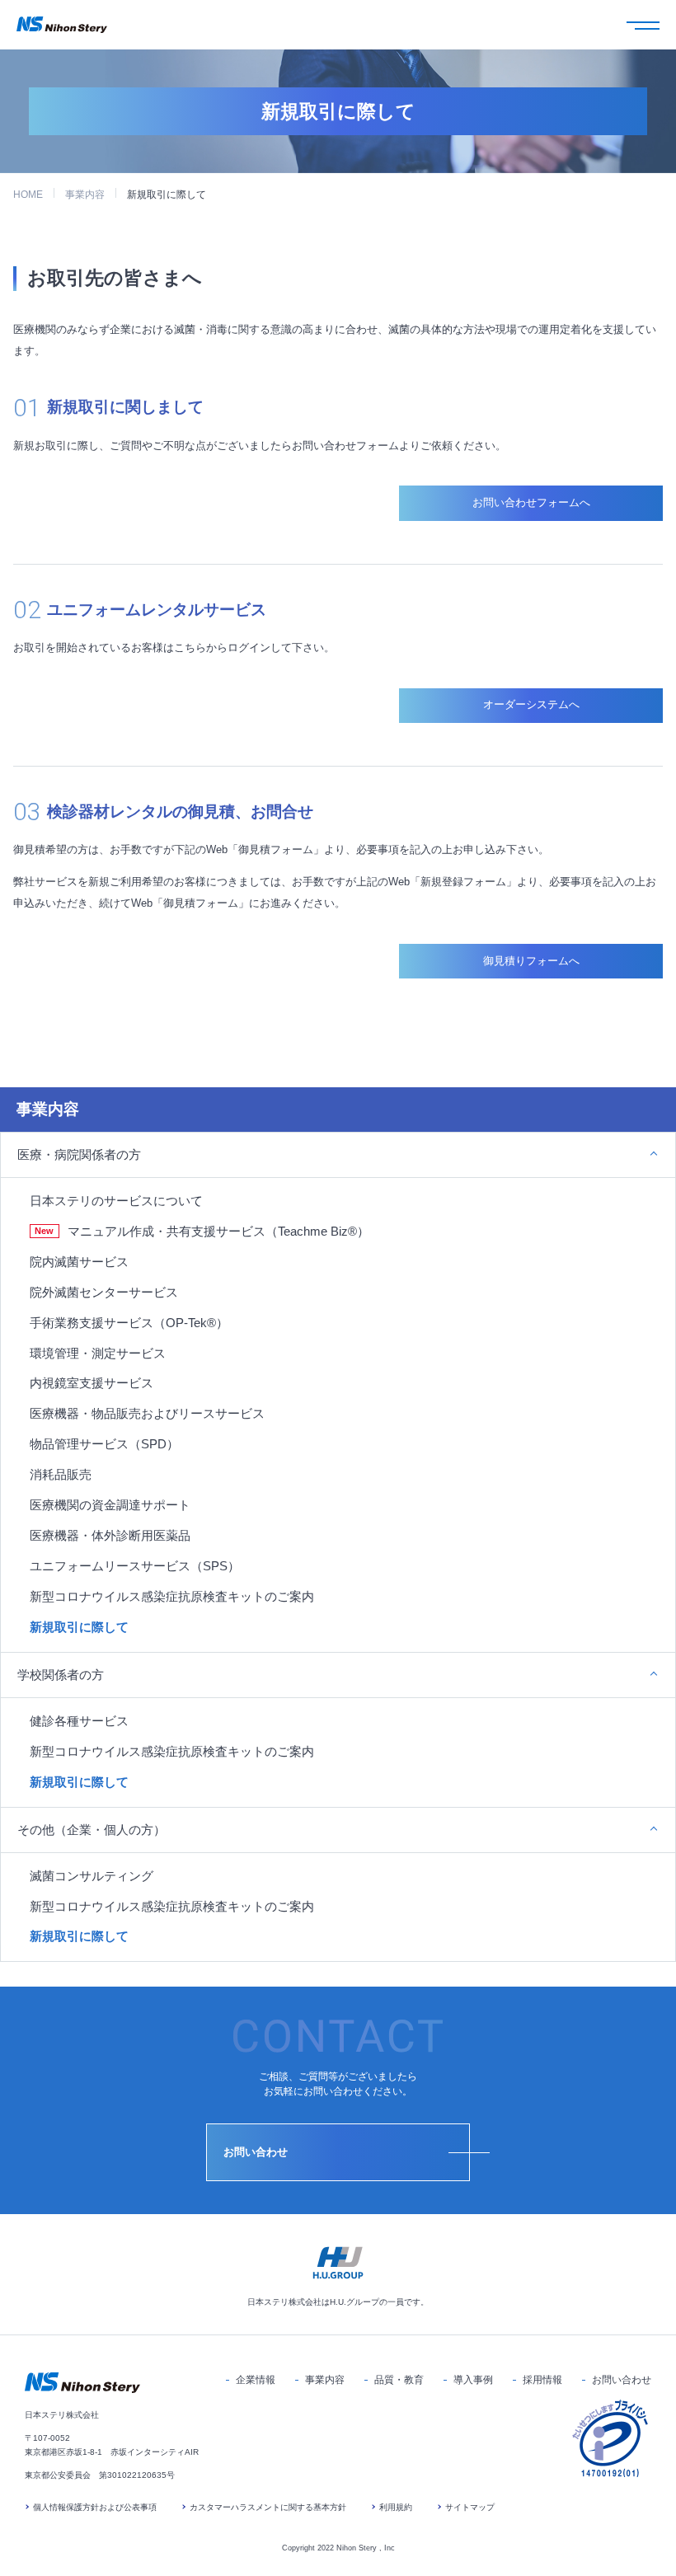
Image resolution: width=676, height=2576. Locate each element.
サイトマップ (470, 2507)
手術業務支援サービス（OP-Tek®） (129, 1323)
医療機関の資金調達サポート (110, 1505)
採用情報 (542, 2380)
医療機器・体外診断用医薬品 (110, 1535)
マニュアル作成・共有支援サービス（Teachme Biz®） (218, 1231)
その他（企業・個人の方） (92, 1830)
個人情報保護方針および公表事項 (95, 2507)
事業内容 (85, 195)
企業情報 (256, 2380)
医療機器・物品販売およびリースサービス (147, 1413)
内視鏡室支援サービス (92, 1383)
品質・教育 (399, 2380)
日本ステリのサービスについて (116, 1201)
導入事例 (473, 2380)
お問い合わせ (622, 2380)
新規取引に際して (79, 1627)
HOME (28, 195)
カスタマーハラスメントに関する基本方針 (268, 2507)
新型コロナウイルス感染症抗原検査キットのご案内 (172, 1596)
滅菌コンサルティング (92, 1876)
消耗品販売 (61, 1474)
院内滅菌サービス (79, 1262)
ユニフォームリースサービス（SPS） (135, 1566)
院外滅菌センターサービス (104, 1292)
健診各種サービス (79, 1721)
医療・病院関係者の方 (79, 1154)
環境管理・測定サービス (98, 1353)
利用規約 (396, 2507)
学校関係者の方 (61, 1675)
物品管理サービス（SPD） (104, 1444)
